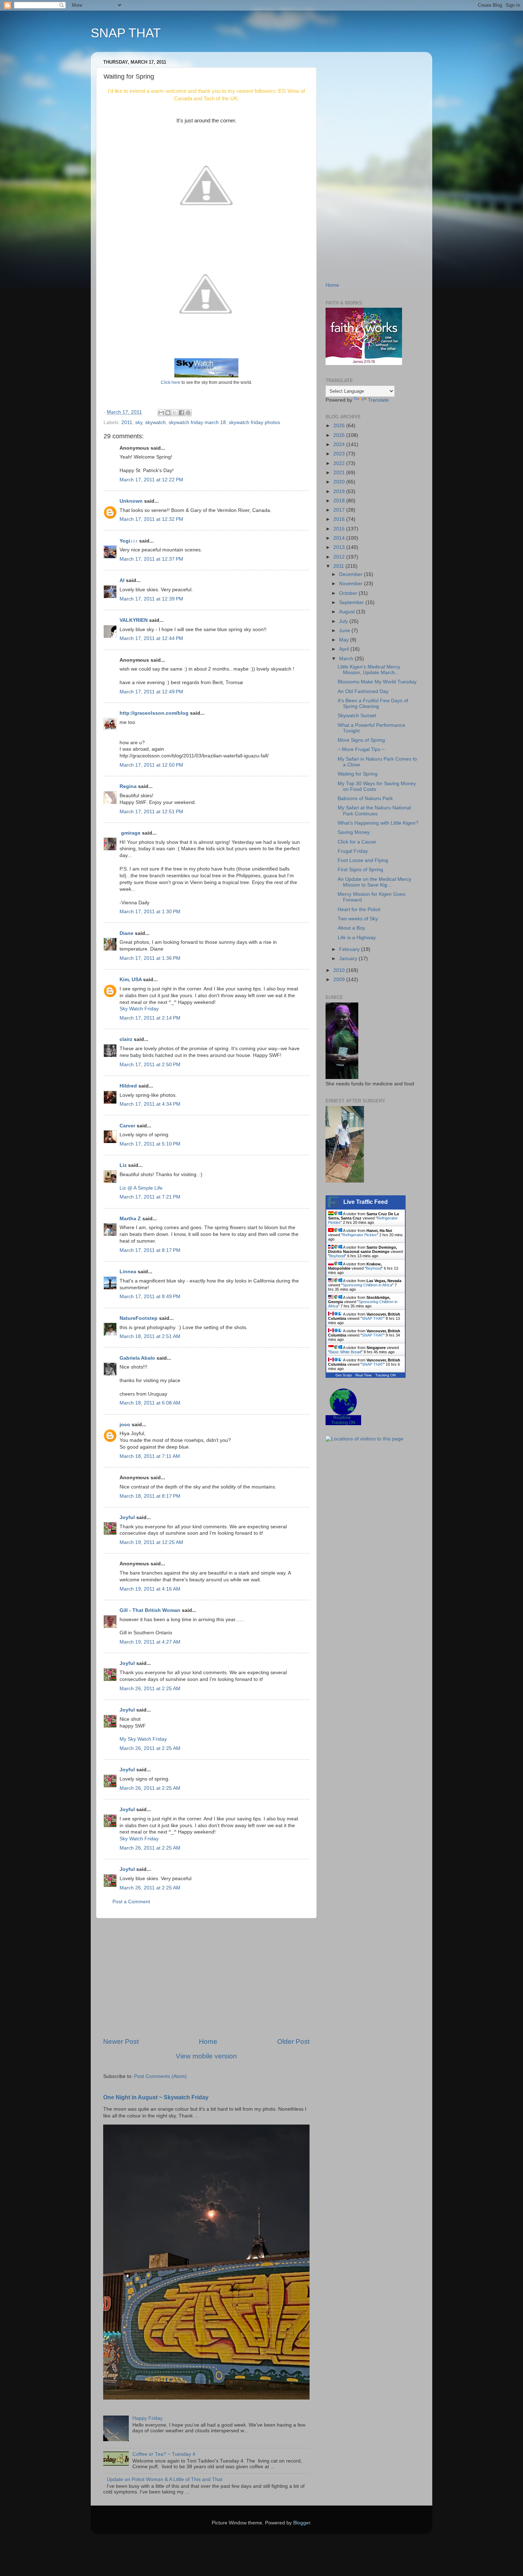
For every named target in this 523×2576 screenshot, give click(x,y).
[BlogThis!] (168, 413)
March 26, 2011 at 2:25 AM (150, 1689)
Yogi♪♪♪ (129, 541)
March (347, 659)
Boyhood (337, 1256)
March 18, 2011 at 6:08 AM (150, 1403)
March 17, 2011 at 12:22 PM (151, 480)
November (352, 584)
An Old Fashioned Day (363, 691)
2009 (340, 980)
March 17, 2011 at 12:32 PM (151, 519)
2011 (127, 422)
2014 (340, 538)
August (348, 612)
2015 (340, 529)
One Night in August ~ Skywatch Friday (156, 2097)
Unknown (131, 501)
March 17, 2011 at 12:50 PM (151, 765)
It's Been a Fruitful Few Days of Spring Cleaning (373, 703)
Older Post (293, 2041)
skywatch (155, 422)
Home (208, 2041)
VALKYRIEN (134, 620)
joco (125, 1425)
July (344, 621)
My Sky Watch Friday (143, 1739)
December (352, 574)
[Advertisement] (206, 1978)
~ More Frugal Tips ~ (361, 749)
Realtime (342, 1418)
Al (122, 580)
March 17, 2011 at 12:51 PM (151, 812)
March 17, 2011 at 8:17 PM (150, 1250)
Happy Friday (147, 2418)
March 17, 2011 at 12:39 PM (151, 599)
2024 (340, 445)
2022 (340, 463)
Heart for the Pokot (359, 909)
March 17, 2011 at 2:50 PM (150, 1065)
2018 (340, 501)
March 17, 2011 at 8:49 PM (150, 1297)
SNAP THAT (126, 33)
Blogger (302, 2523)
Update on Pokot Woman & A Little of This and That (165, 2479)
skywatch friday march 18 (197, 422)
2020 (340, 482)
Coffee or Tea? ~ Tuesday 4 (164, 2454)
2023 (340, 454)
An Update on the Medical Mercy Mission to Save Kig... (374, 882)
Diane (126, 933)
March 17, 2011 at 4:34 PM (150, 1104)
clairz (126, 1039)
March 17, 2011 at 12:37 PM (151, 559)
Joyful (127, 1517)
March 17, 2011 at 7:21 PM (150, 1197)
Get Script (344, 1375)
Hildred (128, 1086)
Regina (129, 786)
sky (139, 422)
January (349, 959)
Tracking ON (385, 1375)
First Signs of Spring (360, 870)
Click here (171, 382)
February (350, 949)
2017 (340, 510)
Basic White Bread (345, 1352)
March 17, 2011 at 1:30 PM (150, 912)
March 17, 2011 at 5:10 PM (150, 1144)
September (352, 602)
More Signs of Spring (361, 740)
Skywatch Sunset (357, 716)
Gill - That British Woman (150, 1610)
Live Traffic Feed (366, 1202)
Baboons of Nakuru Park (365, 798)
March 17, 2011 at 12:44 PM (151, 638)
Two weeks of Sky (358, 919)
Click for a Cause (357, 842)
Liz (123, 1165)
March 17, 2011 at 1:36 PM (150, 958)
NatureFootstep (139, 1318)
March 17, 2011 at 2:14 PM (150, 1018)
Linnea (128, 1272)
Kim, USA (131, 980)
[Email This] (161, 413)
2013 (340, 547)
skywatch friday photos (254, 422)
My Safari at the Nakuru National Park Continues (374, 811)
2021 (340, 473)
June (345, 631)
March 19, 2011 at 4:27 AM (150, 1642)
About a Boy (351, 928)
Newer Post (121, 2041)
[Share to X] (175, 413)
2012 (340, 557)
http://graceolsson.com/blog (154, 713)
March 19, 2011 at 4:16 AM (150, 1589)
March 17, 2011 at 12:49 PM (151, 692)
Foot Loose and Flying (363, 860)
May (345, 640)
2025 (340, 435)
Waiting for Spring (358, 774)
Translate (378, 400)
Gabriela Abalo (137, 1358)
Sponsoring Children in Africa (367, 1285)
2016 (340, 519)
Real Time (364, 1375)
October (349, 593)
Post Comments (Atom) (160, 2076)
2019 (340, 491)
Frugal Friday (353, 851)
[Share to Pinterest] (188, 413)
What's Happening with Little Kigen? (378, 823)
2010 (340, 970)
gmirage (130, 833)
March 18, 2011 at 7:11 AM (150, 1456)
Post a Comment (131, 1902)
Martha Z (130, 1219)
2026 (340, 426)
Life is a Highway (357, 938)
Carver (127, 1126)
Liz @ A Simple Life (141, 1188)
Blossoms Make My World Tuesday (377, 682)
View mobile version (206, 2056)
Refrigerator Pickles (360, 1235)
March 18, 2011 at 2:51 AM (150, 1336)
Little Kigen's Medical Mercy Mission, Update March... (369, 670)
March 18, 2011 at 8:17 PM (150, 1496)
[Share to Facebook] (181, 413)
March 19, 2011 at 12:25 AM (151, 1542)
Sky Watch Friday (139, 1009)
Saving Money (354, 832)
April (345, 649)
